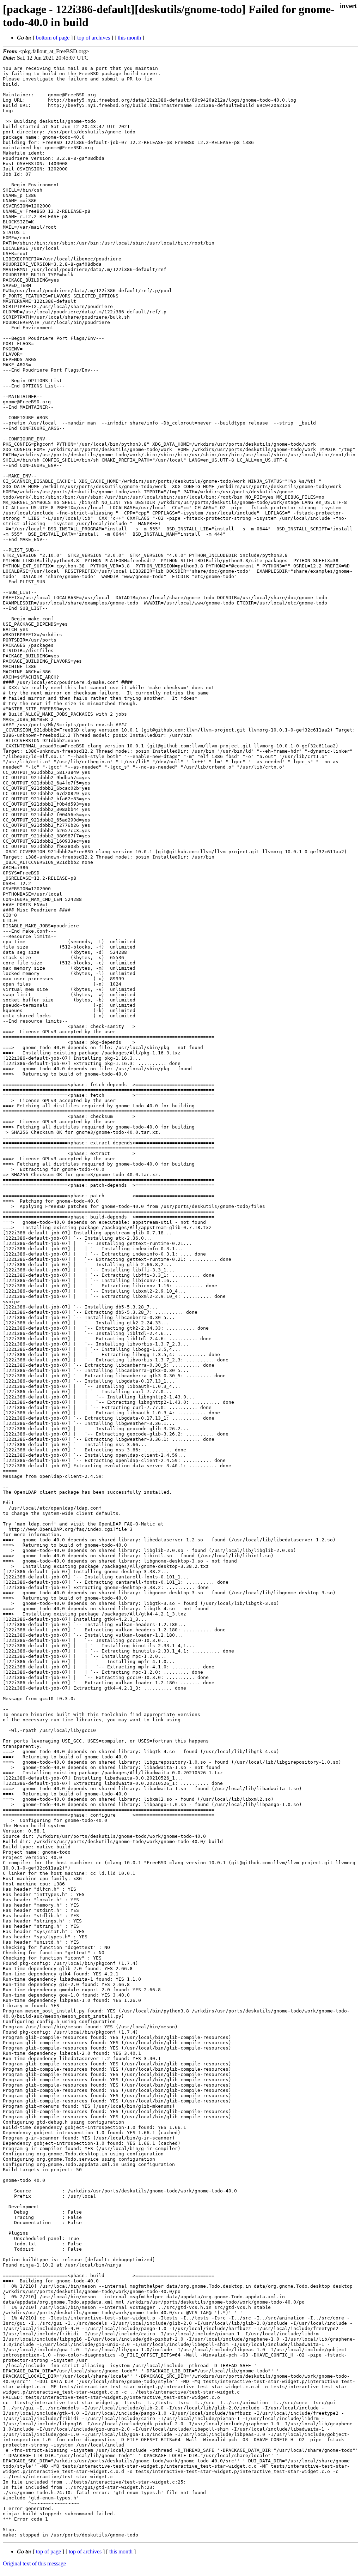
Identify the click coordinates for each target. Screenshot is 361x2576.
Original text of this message (34, 2563)
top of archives (94, 38)
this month (129, 38)
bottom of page (53, 38)
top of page (48, 2551)
